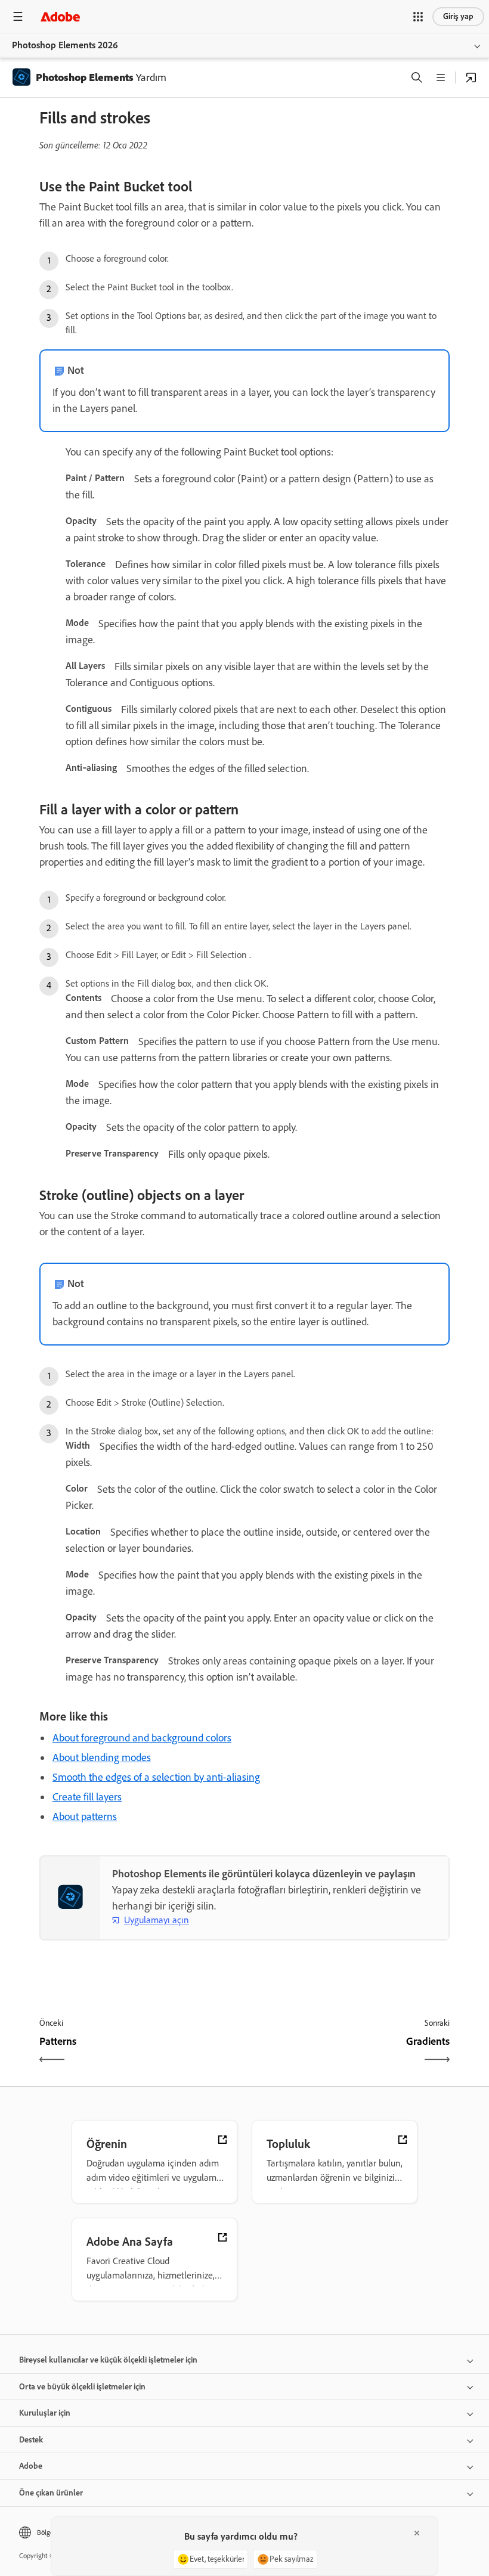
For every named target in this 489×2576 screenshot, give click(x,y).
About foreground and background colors (142, 1738)
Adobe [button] (31, 2466)
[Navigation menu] (18, 16)
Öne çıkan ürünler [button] (51, 2493)
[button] (418, 17)
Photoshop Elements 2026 (65, 45)
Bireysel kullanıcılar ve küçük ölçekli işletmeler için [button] (108, 2360)
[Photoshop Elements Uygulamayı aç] (471, 78)
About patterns (85, 1816)
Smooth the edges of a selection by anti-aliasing (156, 1777)
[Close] (417, 2533)
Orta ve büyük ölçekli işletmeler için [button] (82, 2387)
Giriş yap (458, 16)
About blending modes (102, 1757)
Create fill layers (87, 1797)
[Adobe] (60, 16)
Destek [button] (31, 2440)
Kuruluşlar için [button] (45, 2413)
